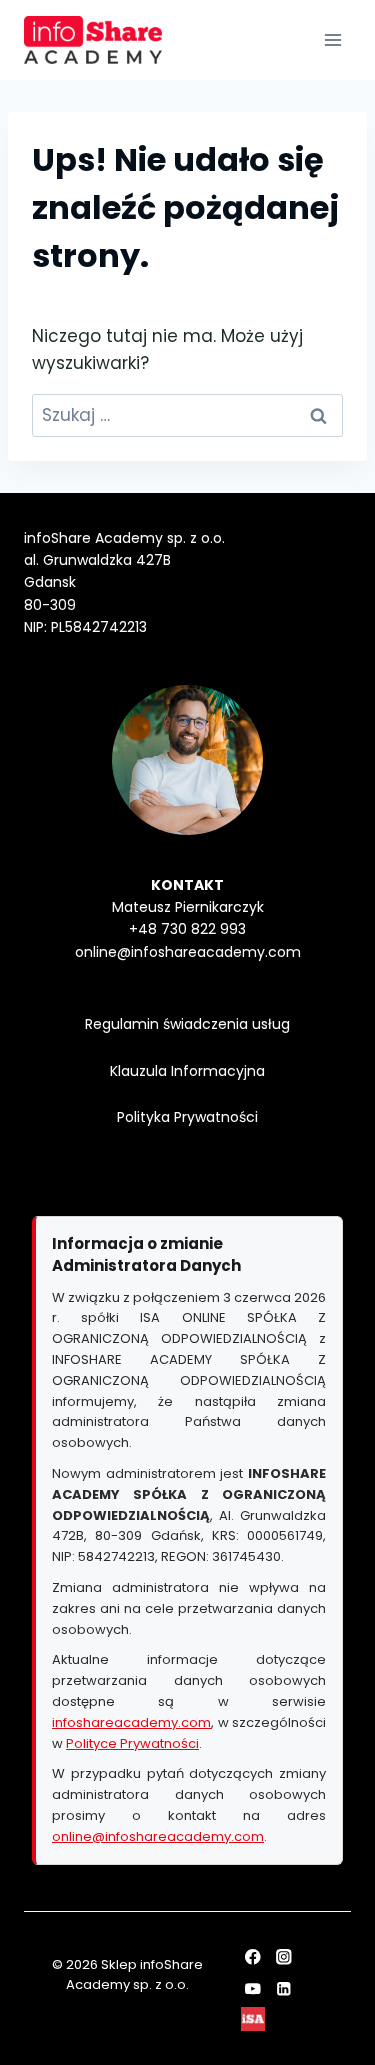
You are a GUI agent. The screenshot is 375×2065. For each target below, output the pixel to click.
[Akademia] (252, 2019)
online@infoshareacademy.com (158, 1836)
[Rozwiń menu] (332, 39)
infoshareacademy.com (131, 1722)
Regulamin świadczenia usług (187, 1024)
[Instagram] (284, 1957)
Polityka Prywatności (187, 1117)
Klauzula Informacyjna (187, 1071)
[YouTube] (252, 1988)
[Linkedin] (284, 1988)
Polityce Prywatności (132, 1743)
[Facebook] (252, 1957)
